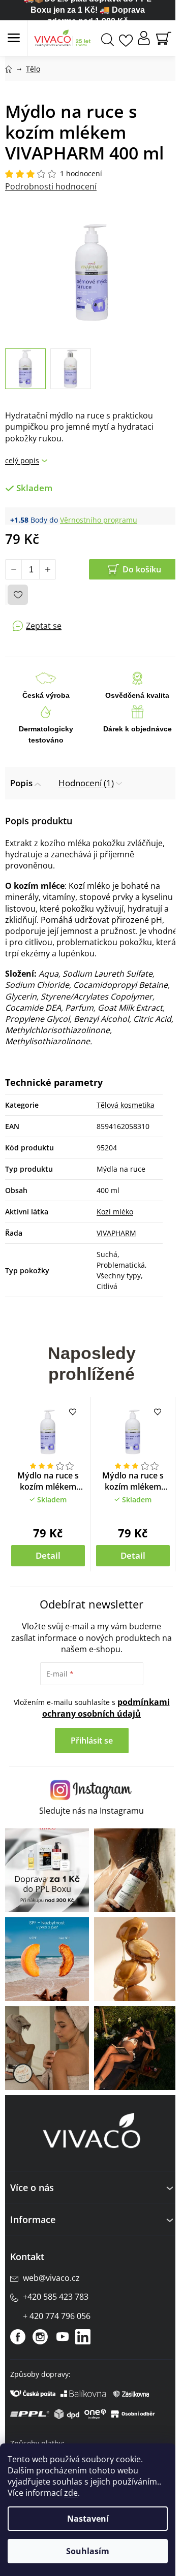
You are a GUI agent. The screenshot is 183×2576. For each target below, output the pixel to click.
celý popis (22, 460)
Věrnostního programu (99, 520)
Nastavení (88, 2519)
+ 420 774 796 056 (57, 2316)
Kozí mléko (115, 1212)
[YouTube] (63, 2337)
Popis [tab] (21, 783)
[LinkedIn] (83, 2337)
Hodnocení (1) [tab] (86, 783)
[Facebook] (18, 2337)
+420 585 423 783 (56, 2297)
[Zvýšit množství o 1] (47, 569)
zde (71, 2493)
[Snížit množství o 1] (14, 569)
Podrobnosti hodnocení (51, 186)
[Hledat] (108, 38)
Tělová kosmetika (126, 1105)
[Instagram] (40, 2337)
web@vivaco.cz (51, 2278)
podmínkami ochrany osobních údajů (106, 1708)
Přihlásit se (92, 1741)
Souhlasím (88, 2551)
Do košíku (142, 569)
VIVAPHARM (116, 1233)
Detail (48, 1555)
